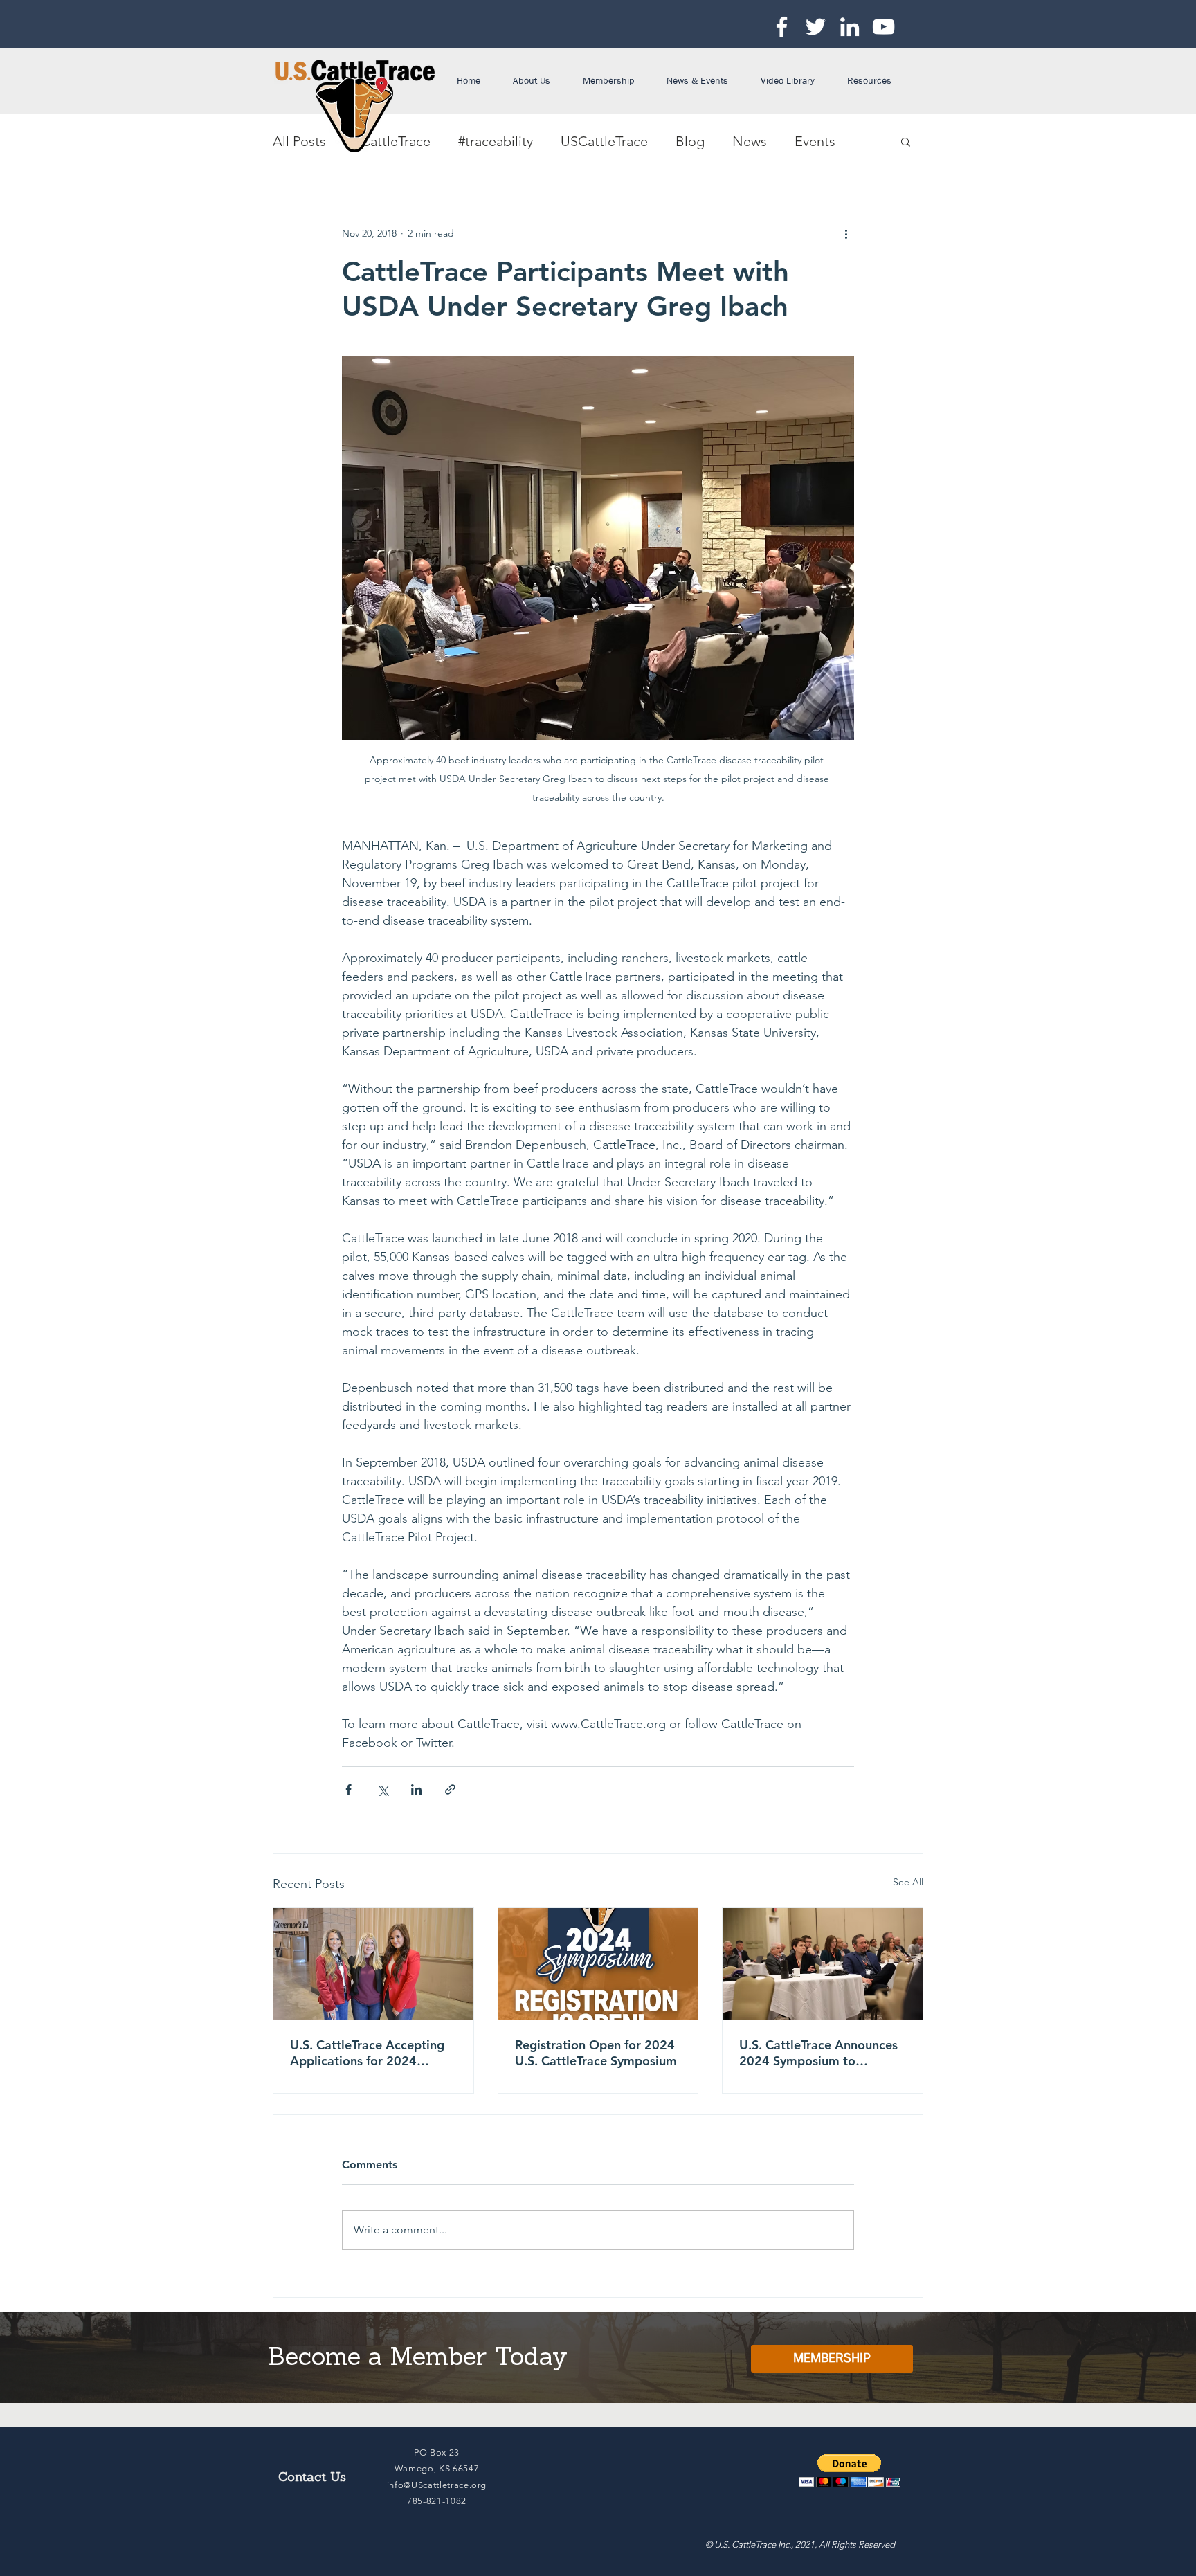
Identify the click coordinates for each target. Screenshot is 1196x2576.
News (750, 141)
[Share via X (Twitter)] (382, 1789)
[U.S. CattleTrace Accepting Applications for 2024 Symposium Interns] (373, 1964)
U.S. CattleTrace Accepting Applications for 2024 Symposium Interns (367, 2053)
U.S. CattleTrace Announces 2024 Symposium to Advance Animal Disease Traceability (818, 2053)
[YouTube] (884, 27)
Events (815, 141)
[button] (537, 80)
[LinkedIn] (850, 27)
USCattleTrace (604, 141)
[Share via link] (450, 1789)
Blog (690, 141)
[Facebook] (782, 27)
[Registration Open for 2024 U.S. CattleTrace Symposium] (598, 1964)
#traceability (496, 141)
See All (908, 1882)
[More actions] (846, 233)
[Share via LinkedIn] (416, 1789)
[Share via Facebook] (348, 1789)
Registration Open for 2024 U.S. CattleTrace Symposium (598, 2053)
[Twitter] (816, 27)
